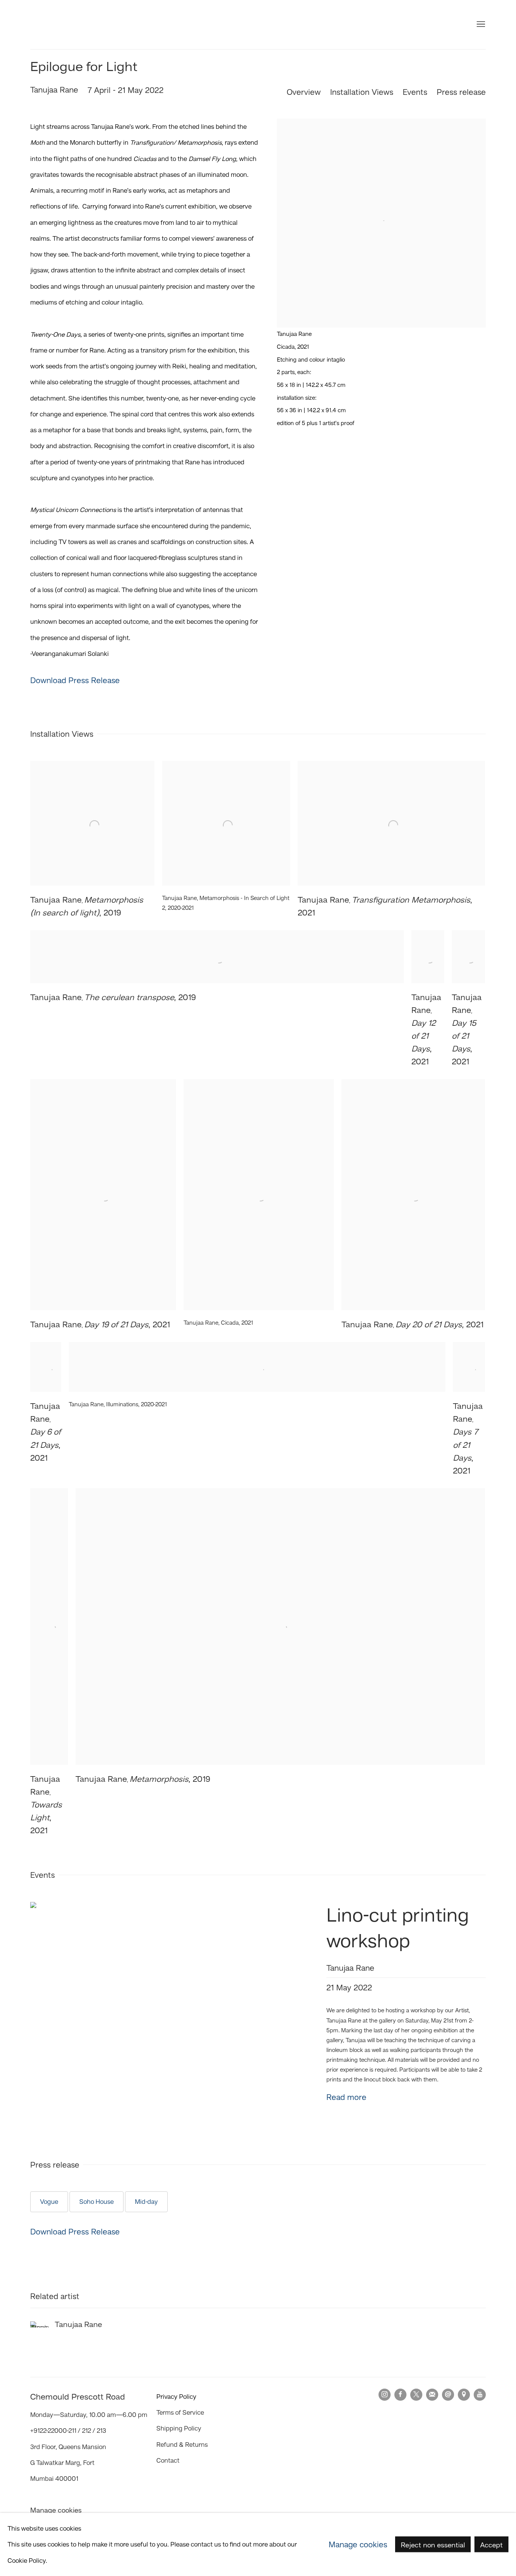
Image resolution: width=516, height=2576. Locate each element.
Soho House (97, 2202)
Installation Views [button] (362, 92)
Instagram (385, 2395)
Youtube (480, 2395)
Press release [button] (461, 92)
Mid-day (146, 2202)
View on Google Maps (464, 2395)
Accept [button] (491, 2545)
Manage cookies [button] (56, 2510)
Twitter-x (416, 2395)
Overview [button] (304, 92)
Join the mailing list (432, 2395)
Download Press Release (75, 680)
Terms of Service (180, 2412)
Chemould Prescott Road (76, 25)
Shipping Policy (179, 2428)
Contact (168, 2460)
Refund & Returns (182, 2445)
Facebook (400, 2395)
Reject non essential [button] (433, 2545)
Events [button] (415, 92)
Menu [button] (480, 25)
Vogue (49, 2202)
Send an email (448, 2395)
